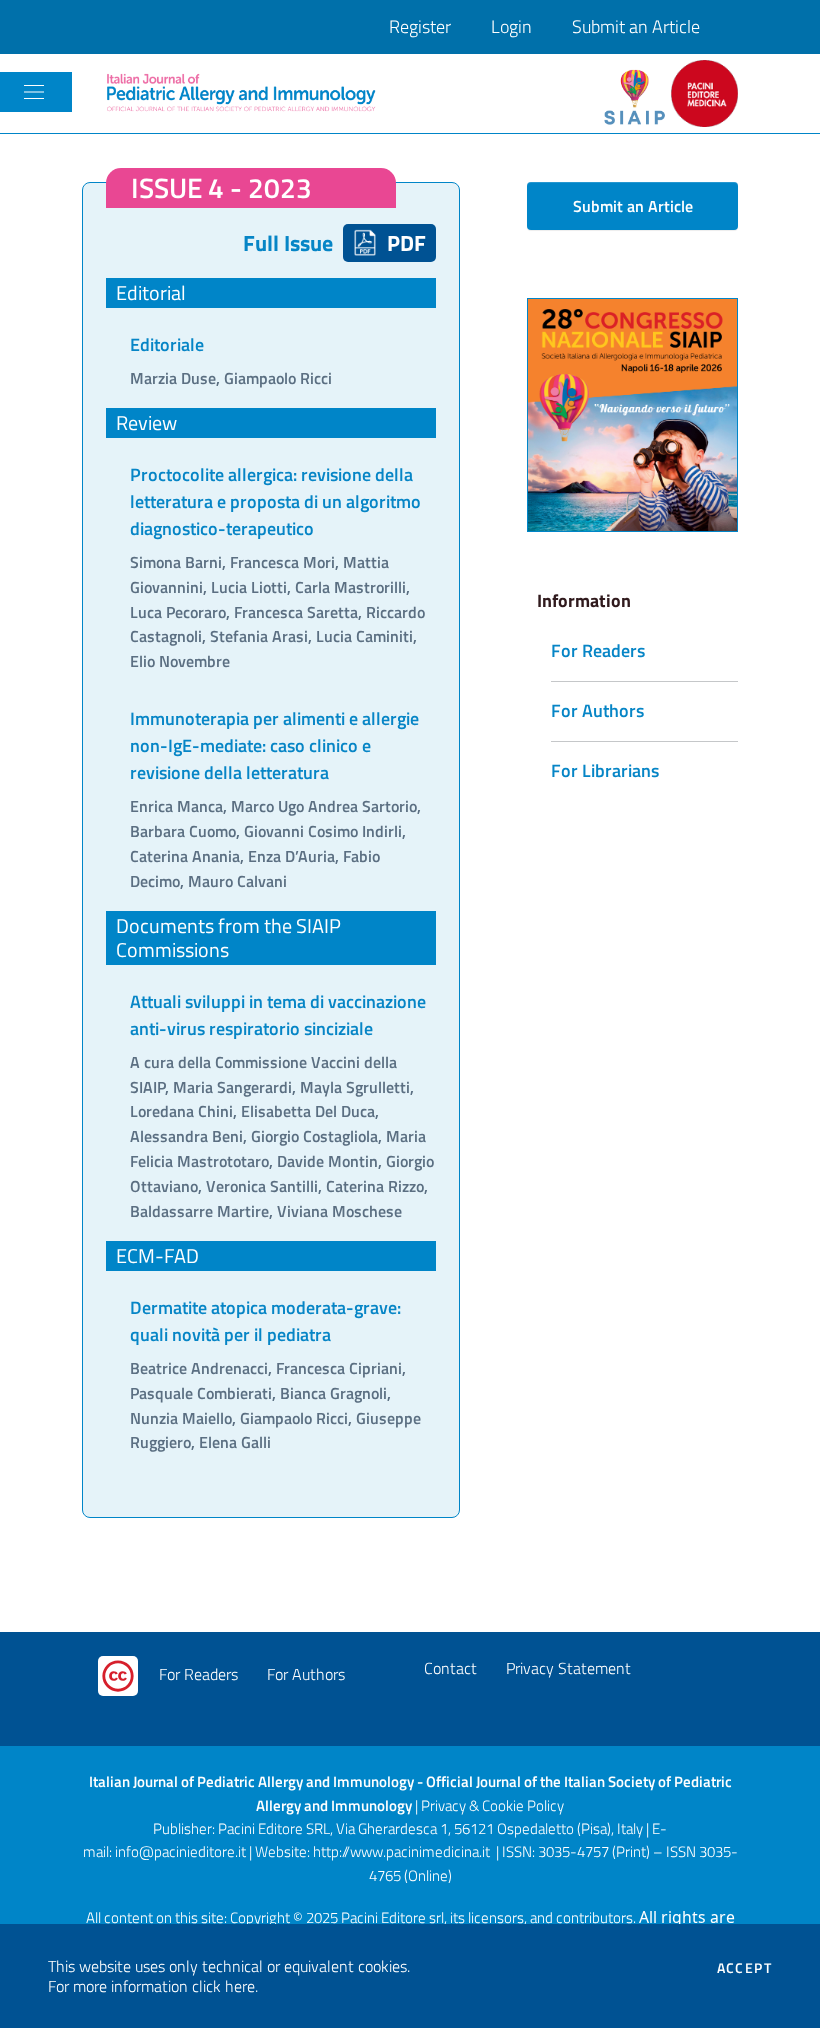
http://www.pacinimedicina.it (401, 1851)
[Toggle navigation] (34, 92)
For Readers (198, 1674)
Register (420, 26)
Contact (450, 1668)
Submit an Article (636, 26)
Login (511, 26)
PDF (404, 243)
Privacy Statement (568, 1668)
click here (223, 1986)
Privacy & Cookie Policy (492, 1805)
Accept (744, 1968)
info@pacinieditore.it (180, 1851)
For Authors (306, 1674)
